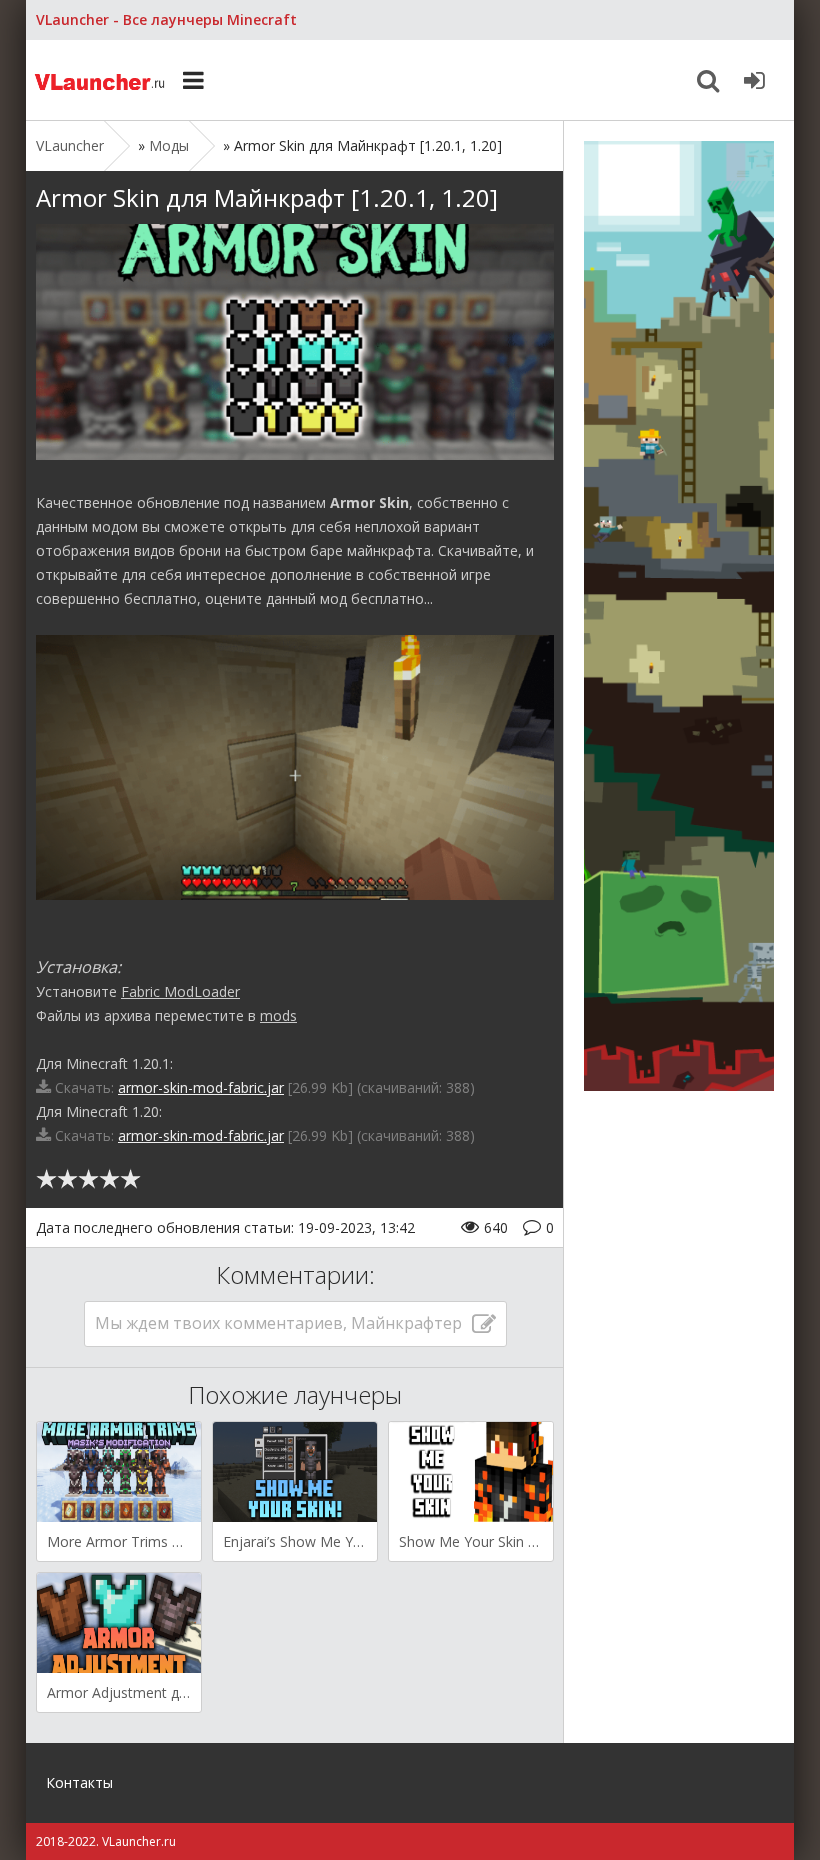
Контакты (79, 1782)
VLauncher (101, 80)
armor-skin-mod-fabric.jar (201, 1087)
